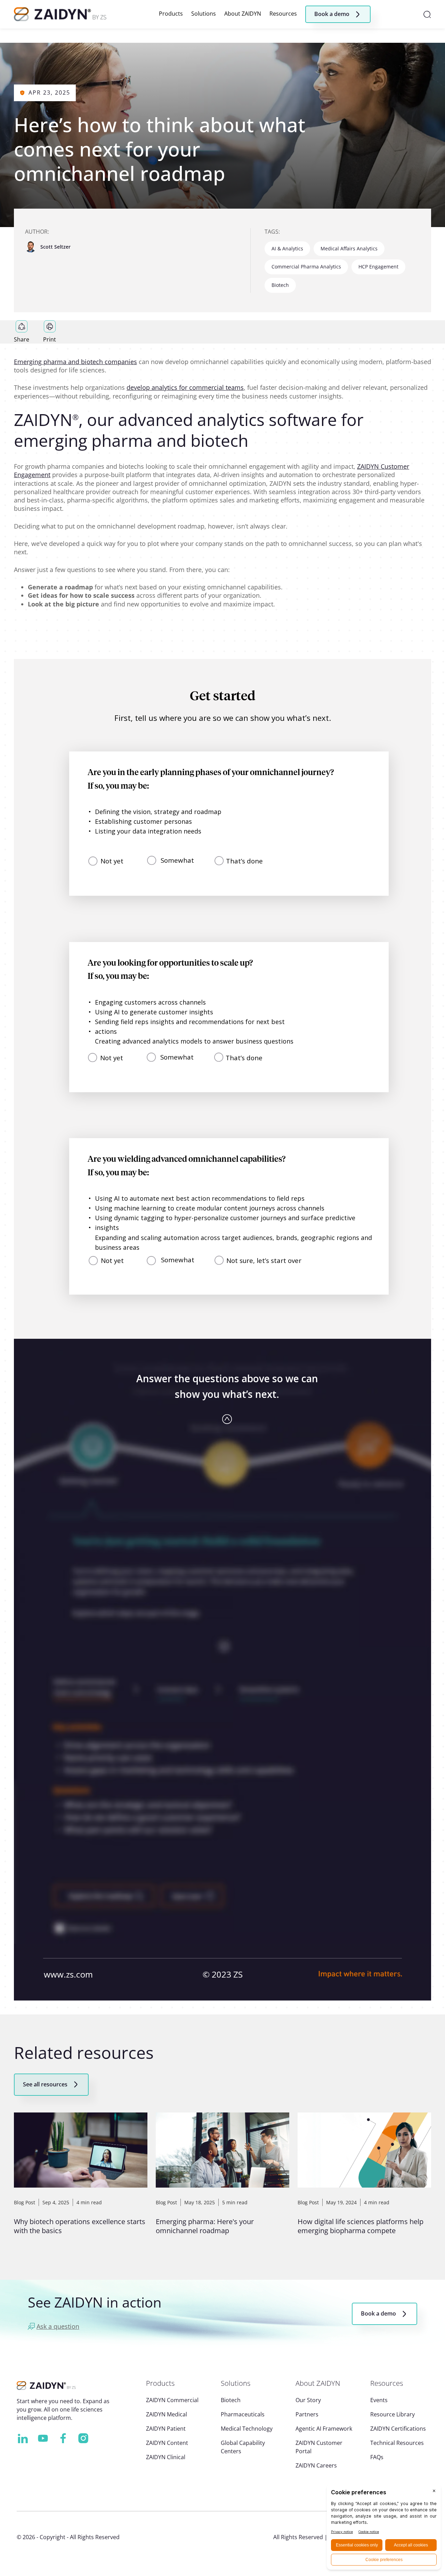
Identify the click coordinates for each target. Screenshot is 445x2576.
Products (171, 14)
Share (22, 339)
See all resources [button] (45, 2084)
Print (50, 339)
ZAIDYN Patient (166, 2429)
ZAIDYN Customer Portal (319, 2447)
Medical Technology (247, 2429)
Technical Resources (397, 2443)
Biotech (231, 2400)
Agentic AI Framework (324, 2429)
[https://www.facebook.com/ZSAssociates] (63, 2438)
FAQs (377, 2457)
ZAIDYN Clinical (166, 2457)
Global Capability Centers (243, 2447)
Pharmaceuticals (243, 2414)
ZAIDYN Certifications (398, 2429)
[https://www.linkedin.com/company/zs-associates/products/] (23, 2438)
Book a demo (378, 2313)
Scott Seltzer (55, 247)
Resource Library (393, 2414)
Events (379, 2400)
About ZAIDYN (243, 14)
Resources (283, 14)
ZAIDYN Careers (316, 2465)
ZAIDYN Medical (167, 2414)
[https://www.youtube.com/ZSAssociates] (43, 2438)
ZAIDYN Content (167, 2443)
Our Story (308, 2400)
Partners (307, 2414)
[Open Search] (427, 14)
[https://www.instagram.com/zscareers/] (83, 2438)
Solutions (204, 14)
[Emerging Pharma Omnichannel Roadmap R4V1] (222, 1330)
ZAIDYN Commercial (172, 2400)
